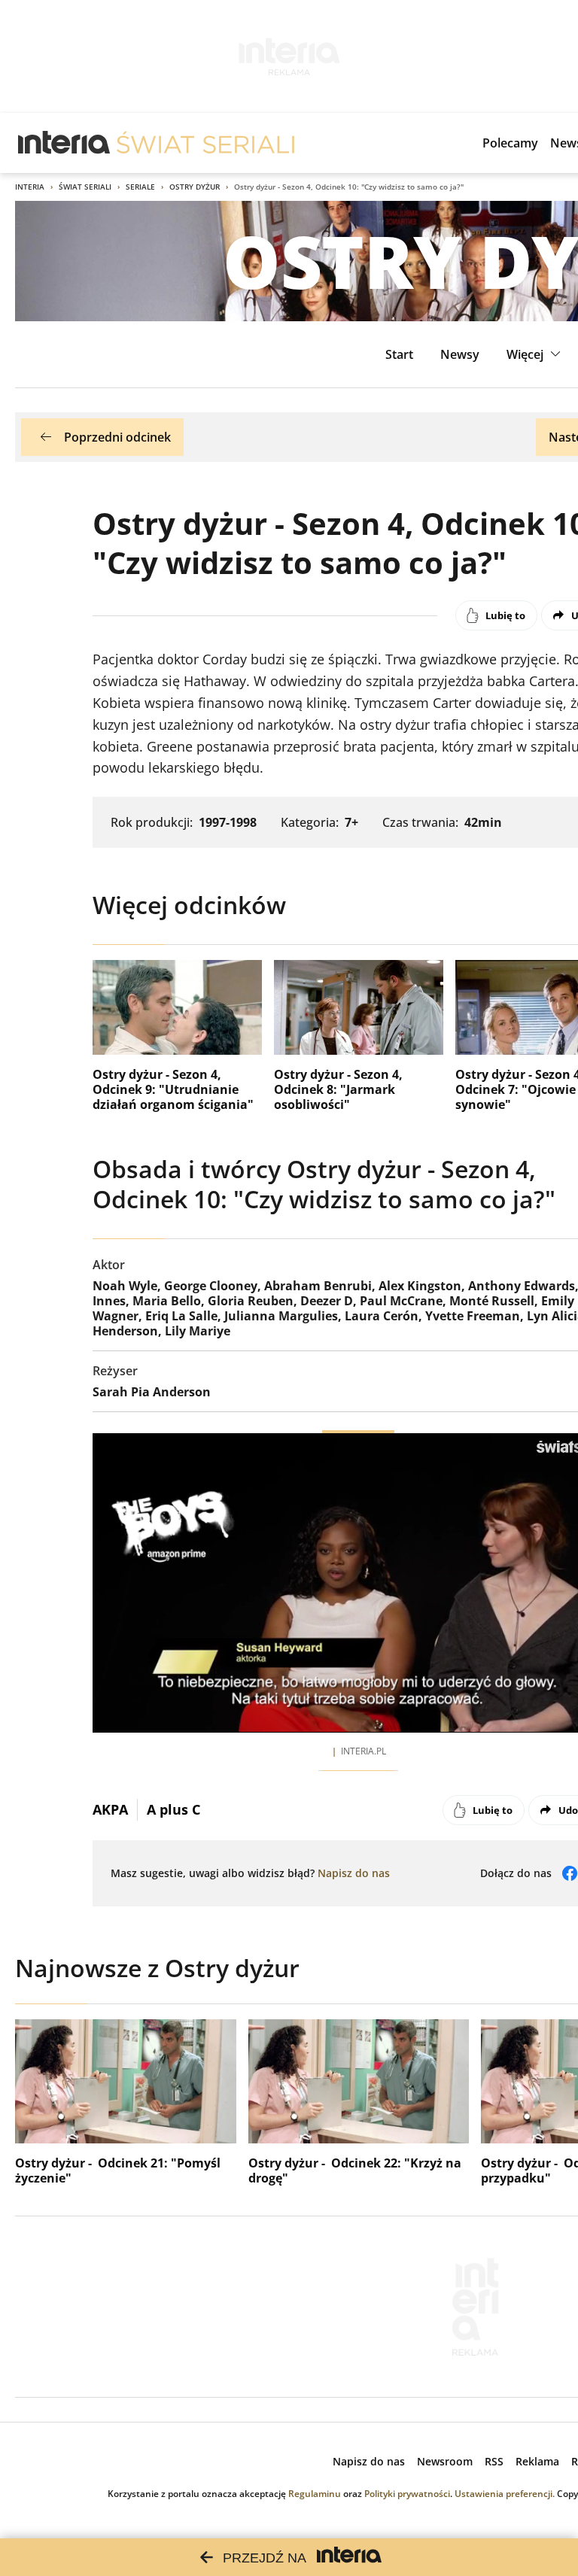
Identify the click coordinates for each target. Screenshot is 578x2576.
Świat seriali (85, 187)
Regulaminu (315, 2494)
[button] (535, 354)
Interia (30, 187)
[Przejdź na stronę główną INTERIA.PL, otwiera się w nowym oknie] (64, 143)
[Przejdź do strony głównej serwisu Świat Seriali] (205, 143)
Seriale (140, 187)
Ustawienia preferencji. (505, 2494)
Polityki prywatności (407, 2494)
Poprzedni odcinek (117, 437)
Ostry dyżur (195, 187)
